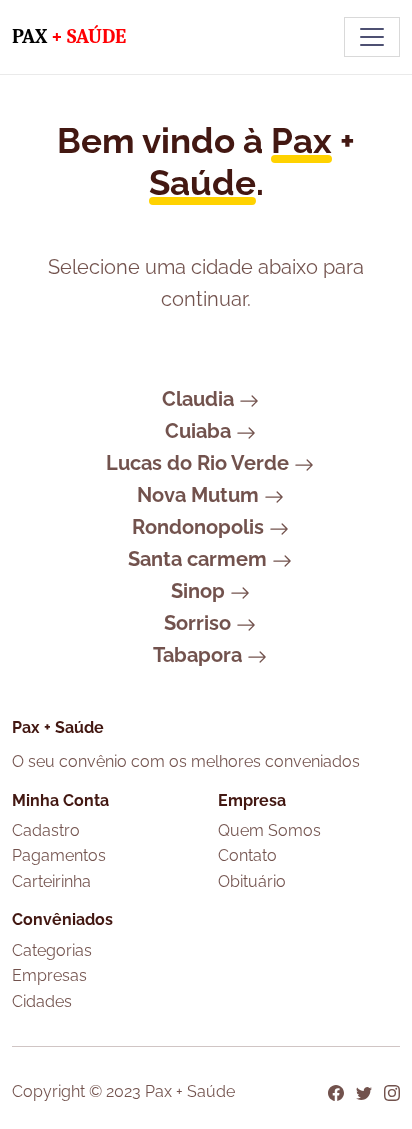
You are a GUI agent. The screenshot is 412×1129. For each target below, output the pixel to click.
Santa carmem (200, 559)
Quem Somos (269, 830)
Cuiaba (200, 431)
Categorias (52, 950)
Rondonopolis (200, 527)
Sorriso (200, 623)
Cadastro (46, 830)
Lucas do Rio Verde (200, 463)
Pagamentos (59, 855)
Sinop (200, 591)
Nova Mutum (200, 495)
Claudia (200, 399)
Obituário (252, 881)
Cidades (42, 1001)
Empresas (49, 975)
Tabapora (200, 655)
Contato (247, 855)
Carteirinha (51, 881)
